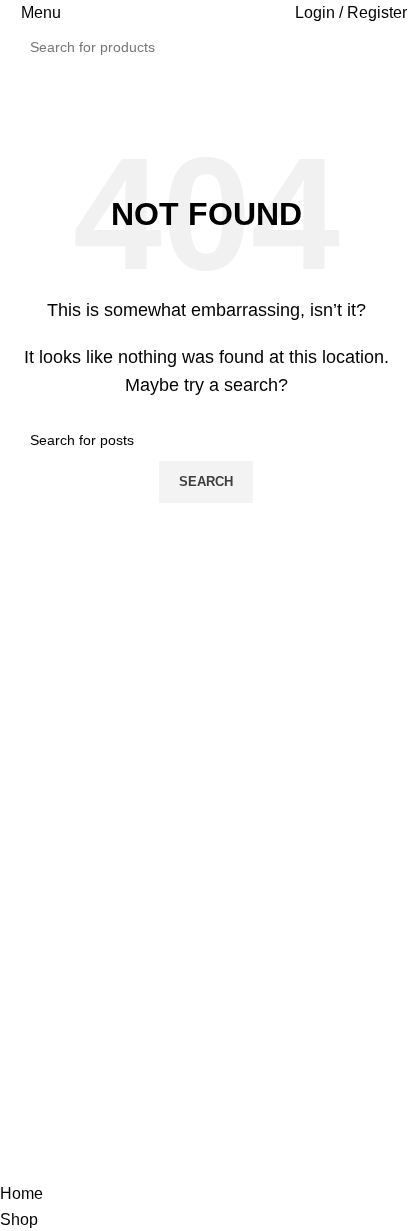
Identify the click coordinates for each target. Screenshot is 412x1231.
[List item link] (206, 917)
